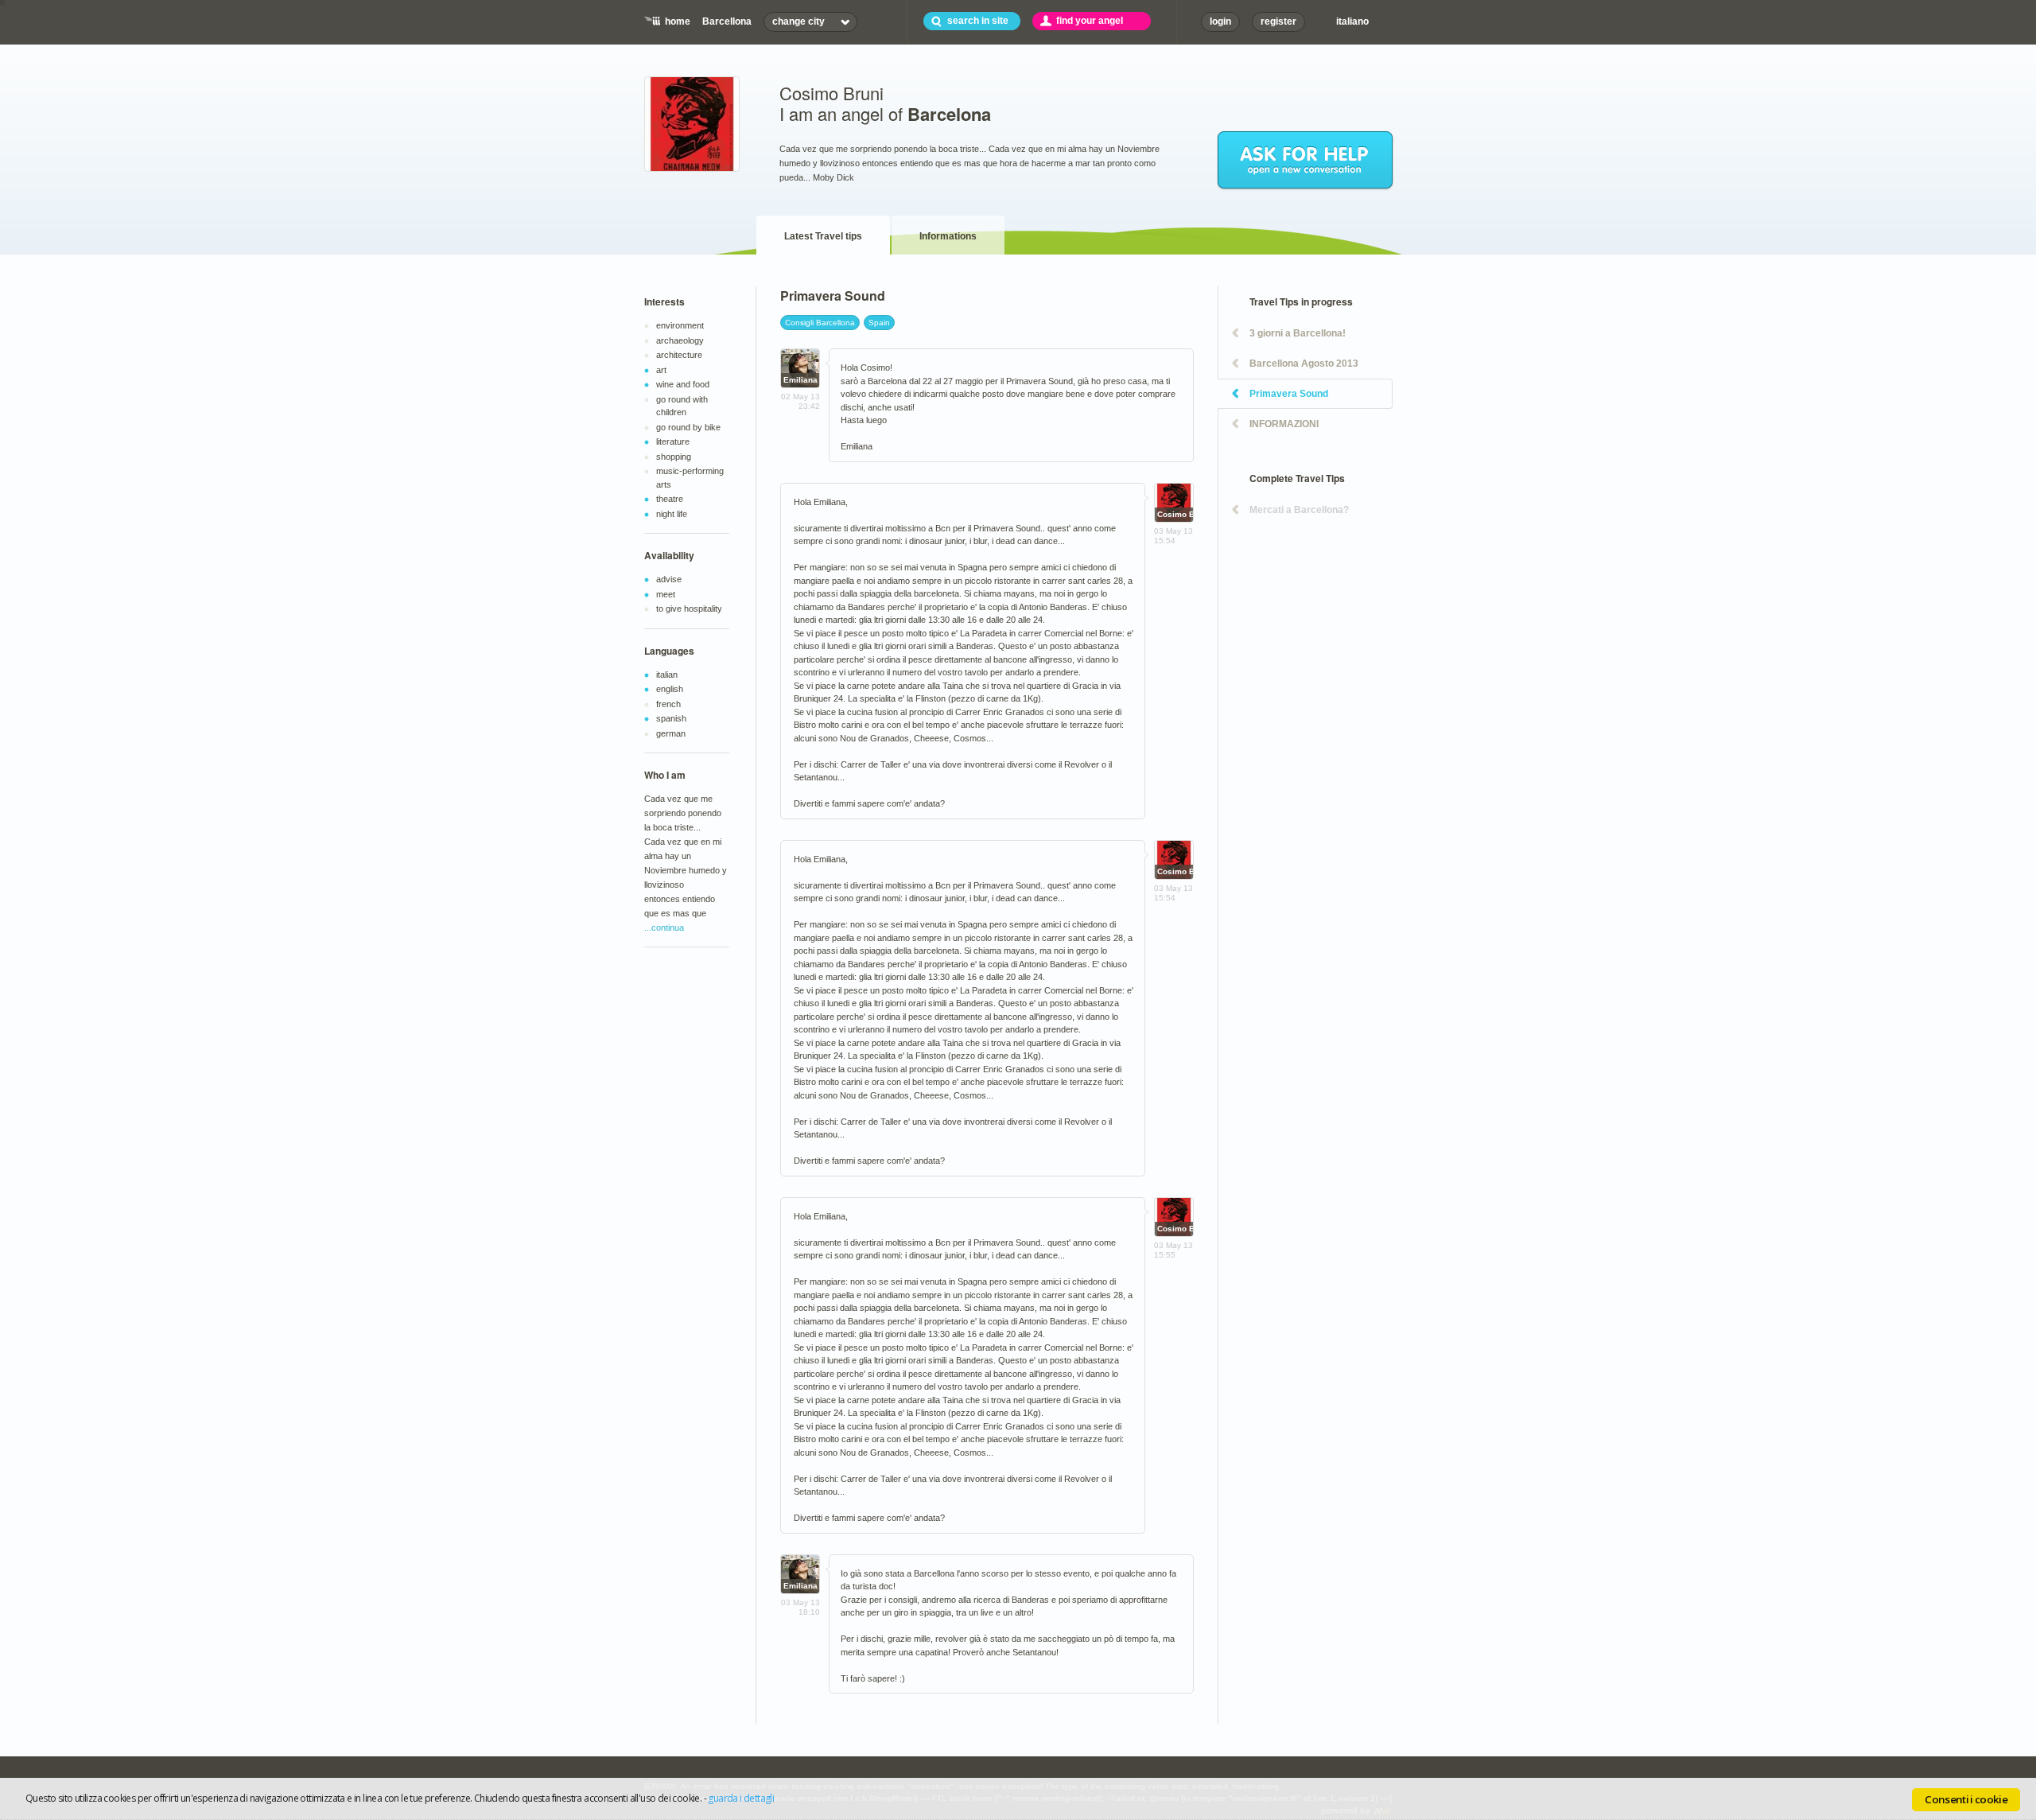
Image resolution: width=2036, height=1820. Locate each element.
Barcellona (727, 21)
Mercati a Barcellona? (1299, 510)
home (678, 21)
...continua (664, 927)
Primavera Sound (1289, 394)
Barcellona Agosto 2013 (1304, 364)
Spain (879, 323)
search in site (978, 21)
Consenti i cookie (1966, 1799)
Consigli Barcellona (820, 323)
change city (798, 21)
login (1220, 21)
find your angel (1090, 21)
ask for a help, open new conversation (1306, 161)
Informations (948, 236)
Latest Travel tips (823, 236)
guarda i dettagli (741, 1798)
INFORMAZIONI (1284, 424)
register (1278, 21)
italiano (1352, 21)
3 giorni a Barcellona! (1298, 333)
